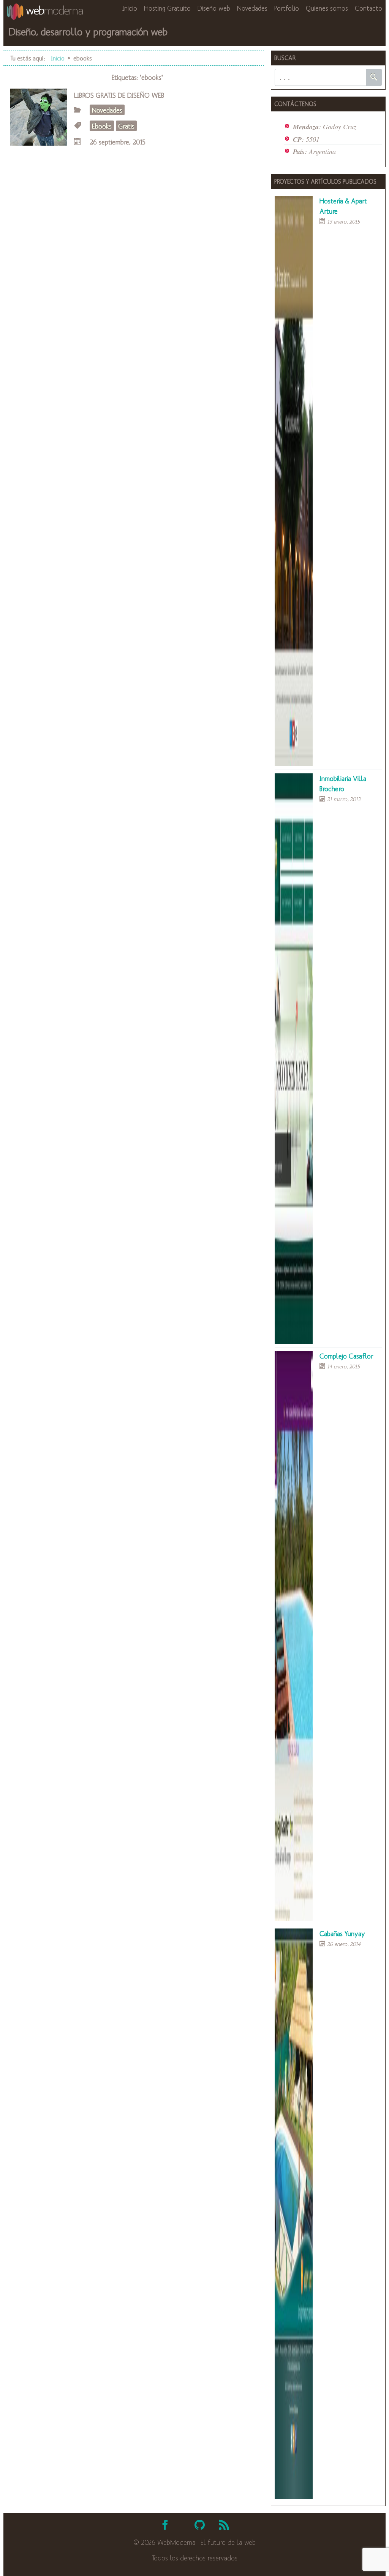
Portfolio (287, 8)
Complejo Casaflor (346, 1356)
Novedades (252, 8)
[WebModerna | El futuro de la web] (45, 17)
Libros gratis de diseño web (119, 95)
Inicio (130, 8)
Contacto (368, 8)
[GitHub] (200, 2525)
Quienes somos (327, 8)
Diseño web (214, 8)
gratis (126, 126)
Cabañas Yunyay (342, 1933)
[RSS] (224, 2525)
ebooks (102, 126)
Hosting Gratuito (167, 8)
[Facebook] (165, 2525)
